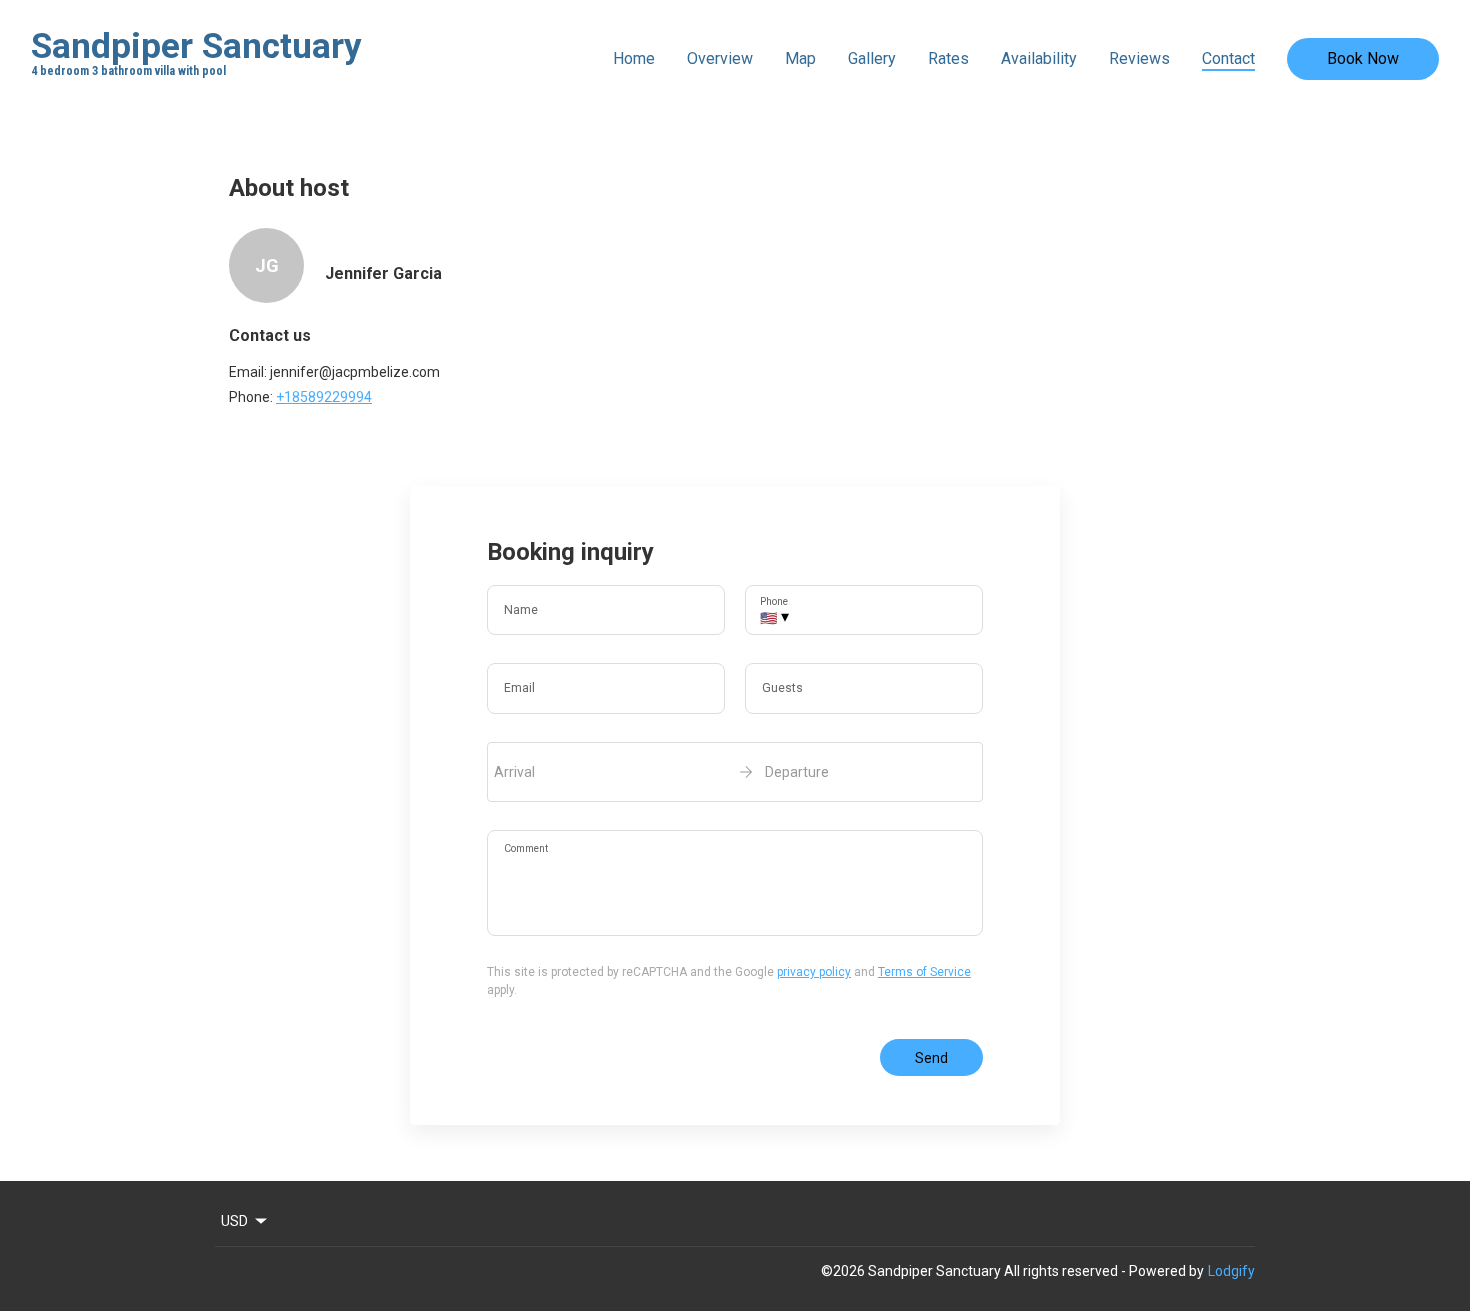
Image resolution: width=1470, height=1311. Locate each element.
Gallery (872, 58)
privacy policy (814, 972)
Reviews (1139, 58)
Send (931, 1058)
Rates (948, 58)
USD (234, 1221)
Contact (1228, 58)
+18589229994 (324, 397)
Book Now (1363, 58)
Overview (720, 58)
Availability (1039, 58)
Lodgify (1231, 1271)
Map (800, 58)
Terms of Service (924, 972)
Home (634, 58)
